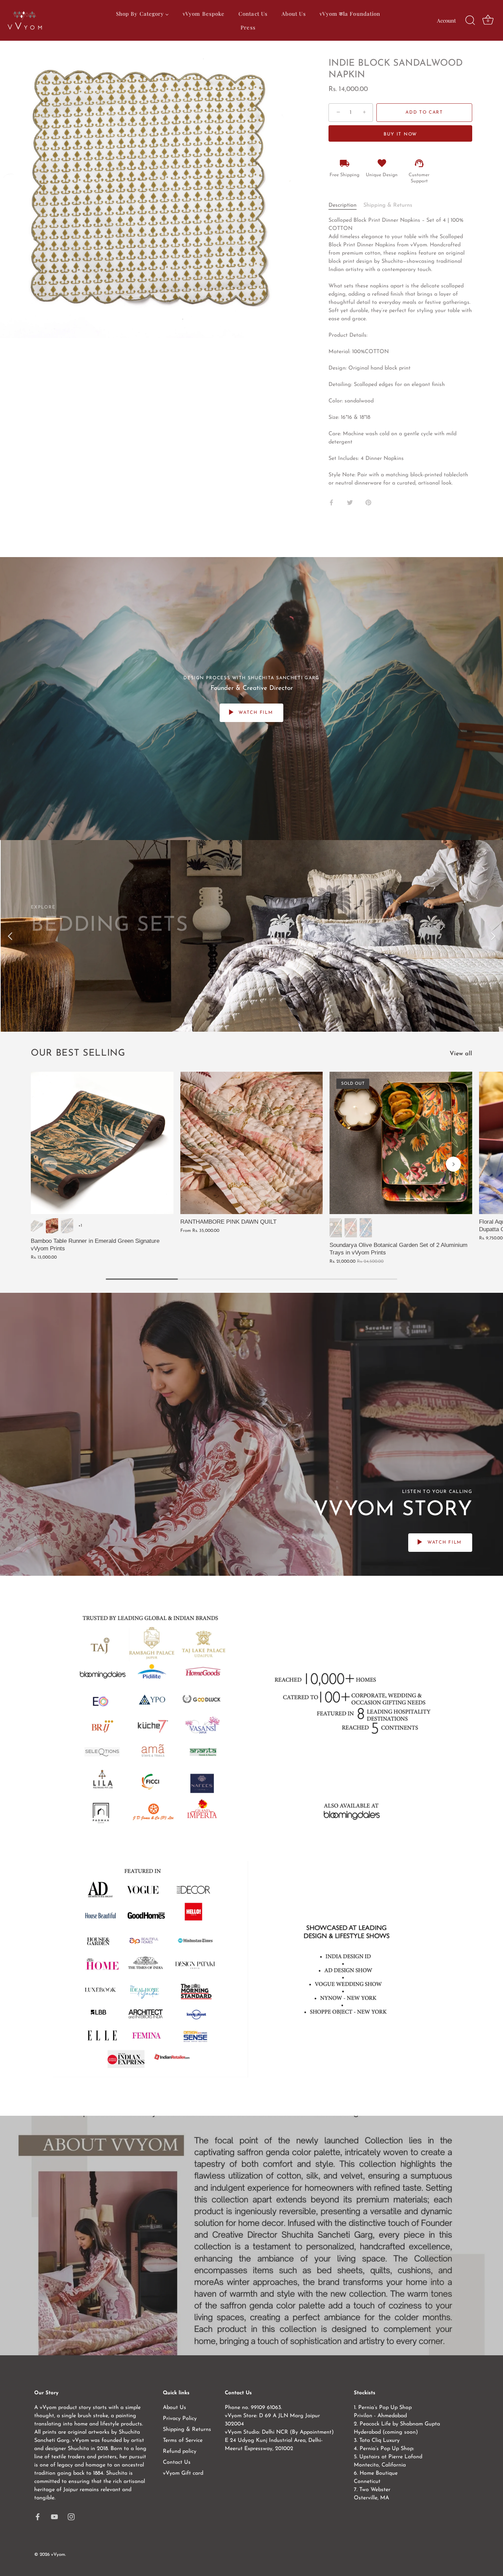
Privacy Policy (180, 2419)
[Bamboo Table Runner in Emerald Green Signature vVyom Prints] (102, 1143)
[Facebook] (38, 2516)
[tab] (346, 205)
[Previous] (10, 936)
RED (351, 1228)
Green (37, 1226)
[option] (251, 936)
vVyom (58, 2555)
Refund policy (180, 2451)
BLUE (366, 1228)
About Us (175, 2408)
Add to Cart (424, 112)
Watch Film (255, 713)
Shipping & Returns (388, 205)
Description (343, 205)
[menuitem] (142, 14)
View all (461, 1054)
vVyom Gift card (183, 2473)
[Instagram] (71, 2516)
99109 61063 (266, 2408)
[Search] (470, 21)
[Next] (493, 936)
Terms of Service (183, 2440)
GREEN (336, 1228)
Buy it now (400, 134)
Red (52, 1226)
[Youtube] (54, 2516)
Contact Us (177, 2462)
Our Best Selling (78, 1053)
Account (446, 20)
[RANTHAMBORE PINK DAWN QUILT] (252, 1143)
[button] (50, 1164)
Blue (67, 1226)
